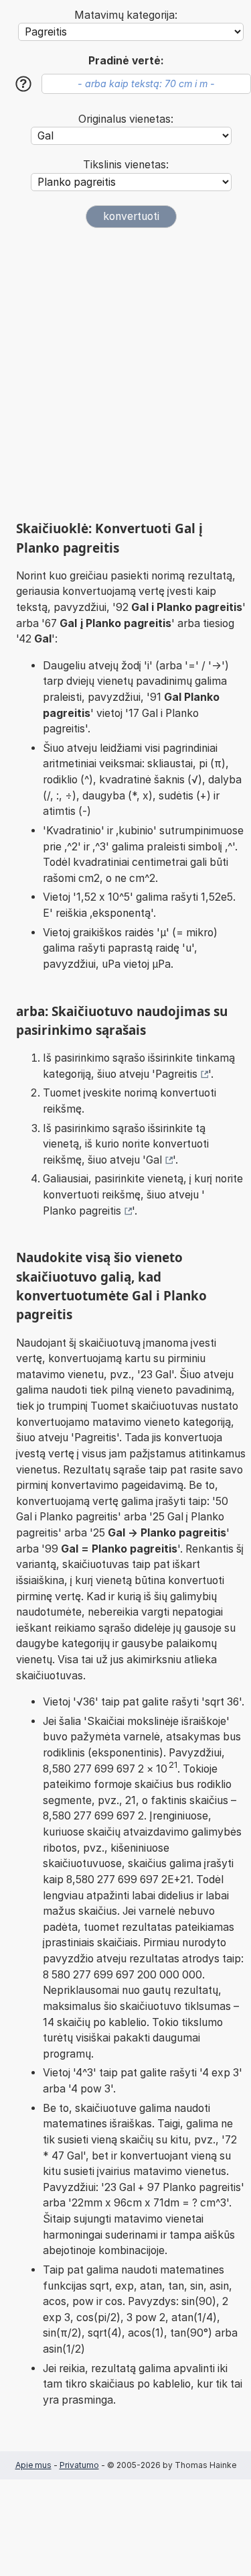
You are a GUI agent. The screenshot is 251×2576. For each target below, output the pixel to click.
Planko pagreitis (82, 1211)
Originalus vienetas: (126, 119)
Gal (154, 1160)
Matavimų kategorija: (126, 15)
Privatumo (79, 2465)
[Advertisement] (125, 374)
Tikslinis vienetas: (126, 165)
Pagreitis (176, 1074)
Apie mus (33, 2465)
